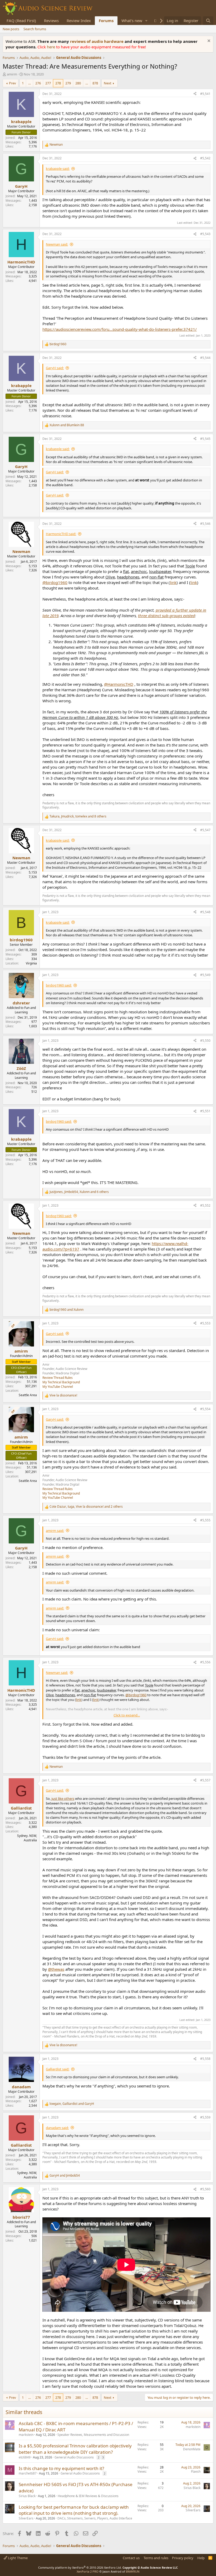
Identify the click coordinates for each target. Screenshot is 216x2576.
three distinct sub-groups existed (166, 616)
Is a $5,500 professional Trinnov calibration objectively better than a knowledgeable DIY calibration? (75, 2449)
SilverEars (26, 2518)
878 (95, 83)
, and (72, 2104)
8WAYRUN (133, 2571)
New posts (11, 29)
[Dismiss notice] (208, 41)
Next (108, 83)
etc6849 (25, 2457)
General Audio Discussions (74, 2457)
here (51, 47)
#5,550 (205, 1041)
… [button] (30, 83)
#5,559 (205, 2117)
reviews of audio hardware (97, 41)
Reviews (51, 21)
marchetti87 (28, 2473)
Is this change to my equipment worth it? (61, 2468)
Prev (13, 83)
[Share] (195, 94)
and (67, 425)
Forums (106, 21)
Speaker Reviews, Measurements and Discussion (93, 2435)
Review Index (79, 21)
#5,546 (205, 524)
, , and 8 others (78, 816)
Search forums (35, 29)
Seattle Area (28, 1395)
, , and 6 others (79, 1192)
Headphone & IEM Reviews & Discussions (88, 2496)
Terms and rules (156, 2558)
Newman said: (57, 244)
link (173, 582)
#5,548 (205, 912)
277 (48, 83)
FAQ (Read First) (21, 21)
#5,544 (205, 358)
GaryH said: (55, 368)
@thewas (56, 1969)
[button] (146, 21)
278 (58, 83)
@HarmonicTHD (119, 684)
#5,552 (205, 1205)
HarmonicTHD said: (61, 534)
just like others (63, 1798)
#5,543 (205, 234)
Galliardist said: (58, 2069)
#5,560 (205, 2189)
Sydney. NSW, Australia (27, 1838)
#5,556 (205, 1662)
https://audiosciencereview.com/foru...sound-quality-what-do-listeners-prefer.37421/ (120, 329)
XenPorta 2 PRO (88, 2571)
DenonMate (192, 2449)
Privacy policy (183, 2558)
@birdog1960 (55, 582)
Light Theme (17, 2558)
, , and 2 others (86, 1507)
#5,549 (205, 975)
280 (78, 83)
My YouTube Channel (58, 1387)
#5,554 (205, 1409)
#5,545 (205, 439)
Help (201, 2558)
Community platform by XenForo (80, 2567)
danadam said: (57, 2128)
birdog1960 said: (59, 985)
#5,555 (205, 1520)
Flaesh (196, 2471)
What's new (132, 21)
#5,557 (205, 1780)
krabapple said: (58, 169)
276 (38, 83)
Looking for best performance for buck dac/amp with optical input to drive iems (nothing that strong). (74, 2510)
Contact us (131, 2558)
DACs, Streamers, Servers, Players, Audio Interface (95, 2518)
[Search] (208, 21)
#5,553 (205, 1323)
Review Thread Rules (58, 1378)
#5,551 (205, 1111)
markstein (26, 2435)
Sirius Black (27, 2496)
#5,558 (205, 2059)
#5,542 (205, 158)
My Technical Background (61, 1382)
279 (68, 83)
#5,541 (205, 94)
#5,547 (205, 830)
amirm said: (55, 1531)
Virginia (31, 963)
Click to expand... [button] (127, 1715)
